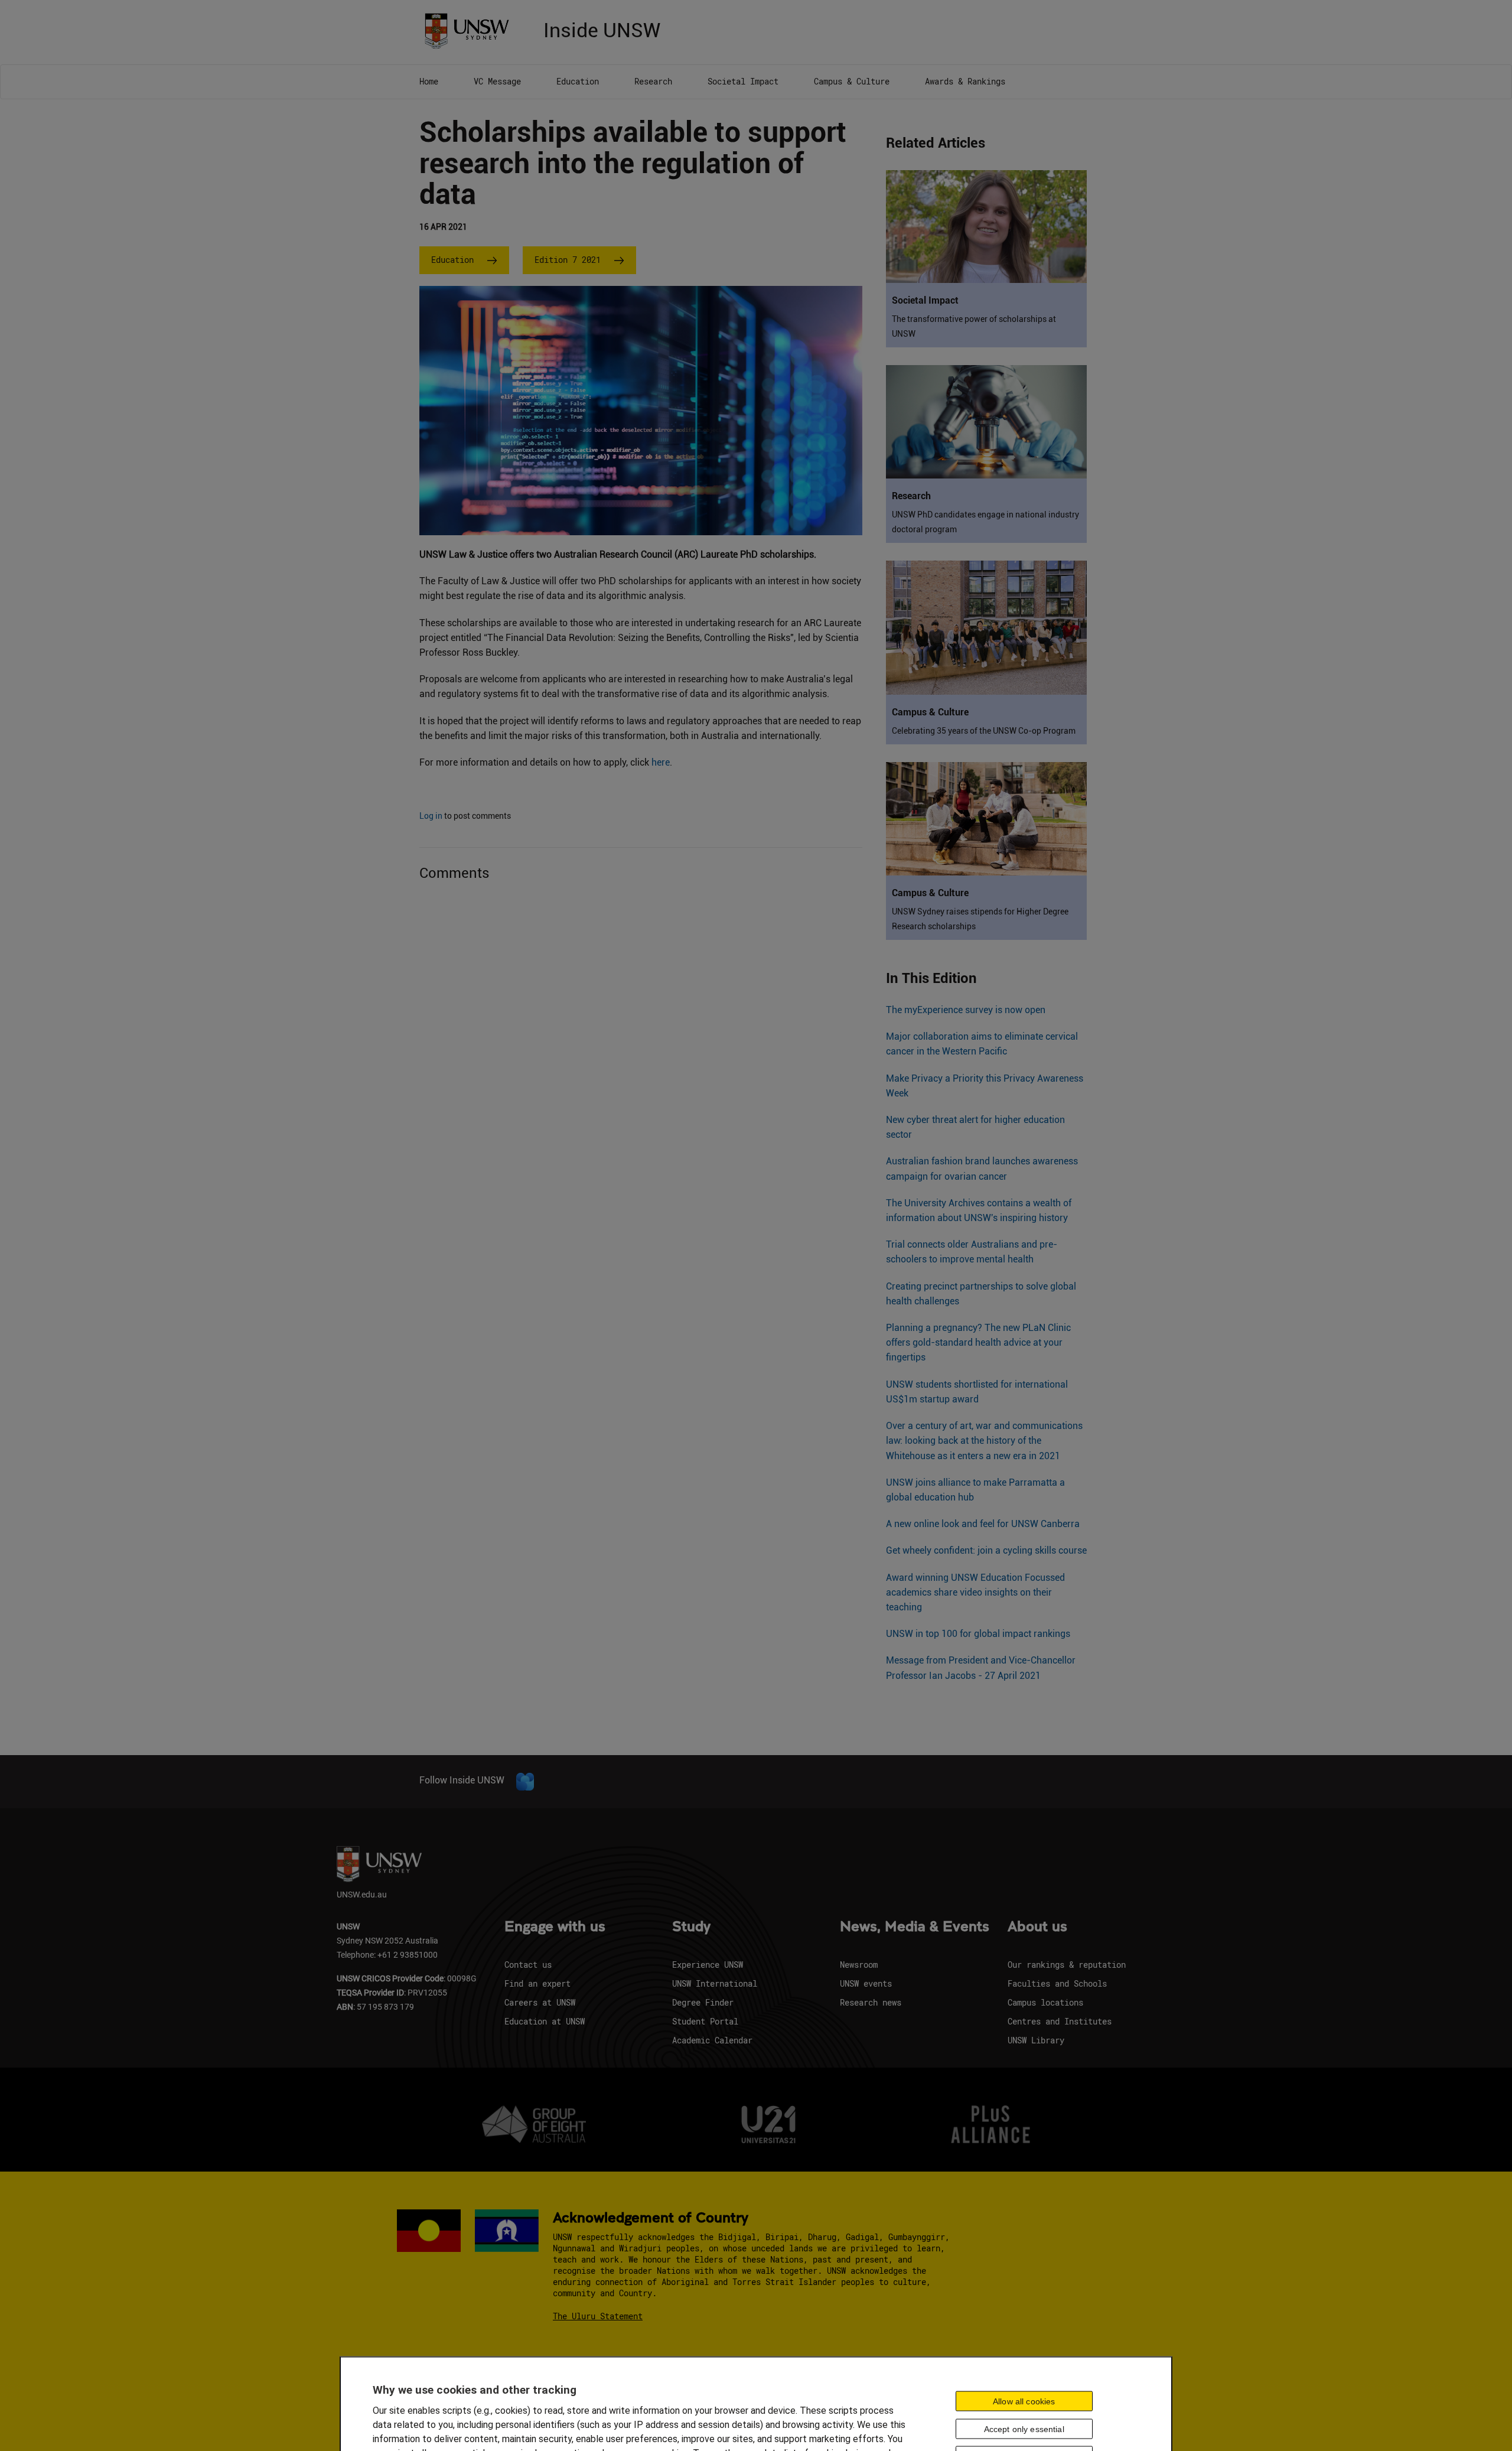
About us (1037, 1927)
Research (653, 81)
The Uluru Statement (598, 2316)
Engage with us (555, 1927)
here (661, 762)
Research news (871, 2002)
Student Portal (705, 2021)
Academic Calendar (712, 2040)
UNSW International (715, 1983)
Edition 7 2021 (568, 260)
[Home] (471, 30)
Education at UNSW (545, 2021)
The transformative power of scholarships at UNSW (974, 326)
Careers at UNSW (540, 2002)
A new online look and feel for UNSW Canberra (983, 1524)
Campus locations (1045, 2002)
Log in (431, 816)
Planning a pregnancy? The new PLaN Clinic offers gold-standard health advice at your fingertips (978, 1342)
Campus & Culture (852, 81)
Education (578, 81)
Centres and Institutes (1060, 2021)
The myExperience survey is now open (966, 1010)
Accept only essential (1024, 2429)
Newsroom (859, 1965)
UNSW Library (1036, 2040)
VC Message (497, 81)
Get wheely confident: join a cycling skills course (986, 1550)
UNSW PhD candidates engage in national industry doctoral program (985, 522)
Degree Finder (703, 2002)
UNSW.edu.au (362, 1894)
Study (691, 1927)
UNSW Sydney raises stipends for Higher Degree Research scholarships (980, 919)
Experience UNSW (708, 1965)
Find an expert (537, 1983)
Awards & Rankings (965, 81)
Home (429, 81)
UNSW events (866, 1983)
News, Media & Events (915, 1927)
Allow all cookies (1024, 2401)
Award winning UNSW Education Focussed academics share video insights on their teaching (975, 1592)
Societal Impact (743, 81)
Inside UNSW (602, 29)
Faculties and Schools (1057, 1983)
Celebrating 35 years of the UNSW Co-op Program (984, 731)
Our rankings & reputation (1067, 1965)
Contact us (528, 1965)
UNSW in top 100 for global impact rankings (978, 1634)
